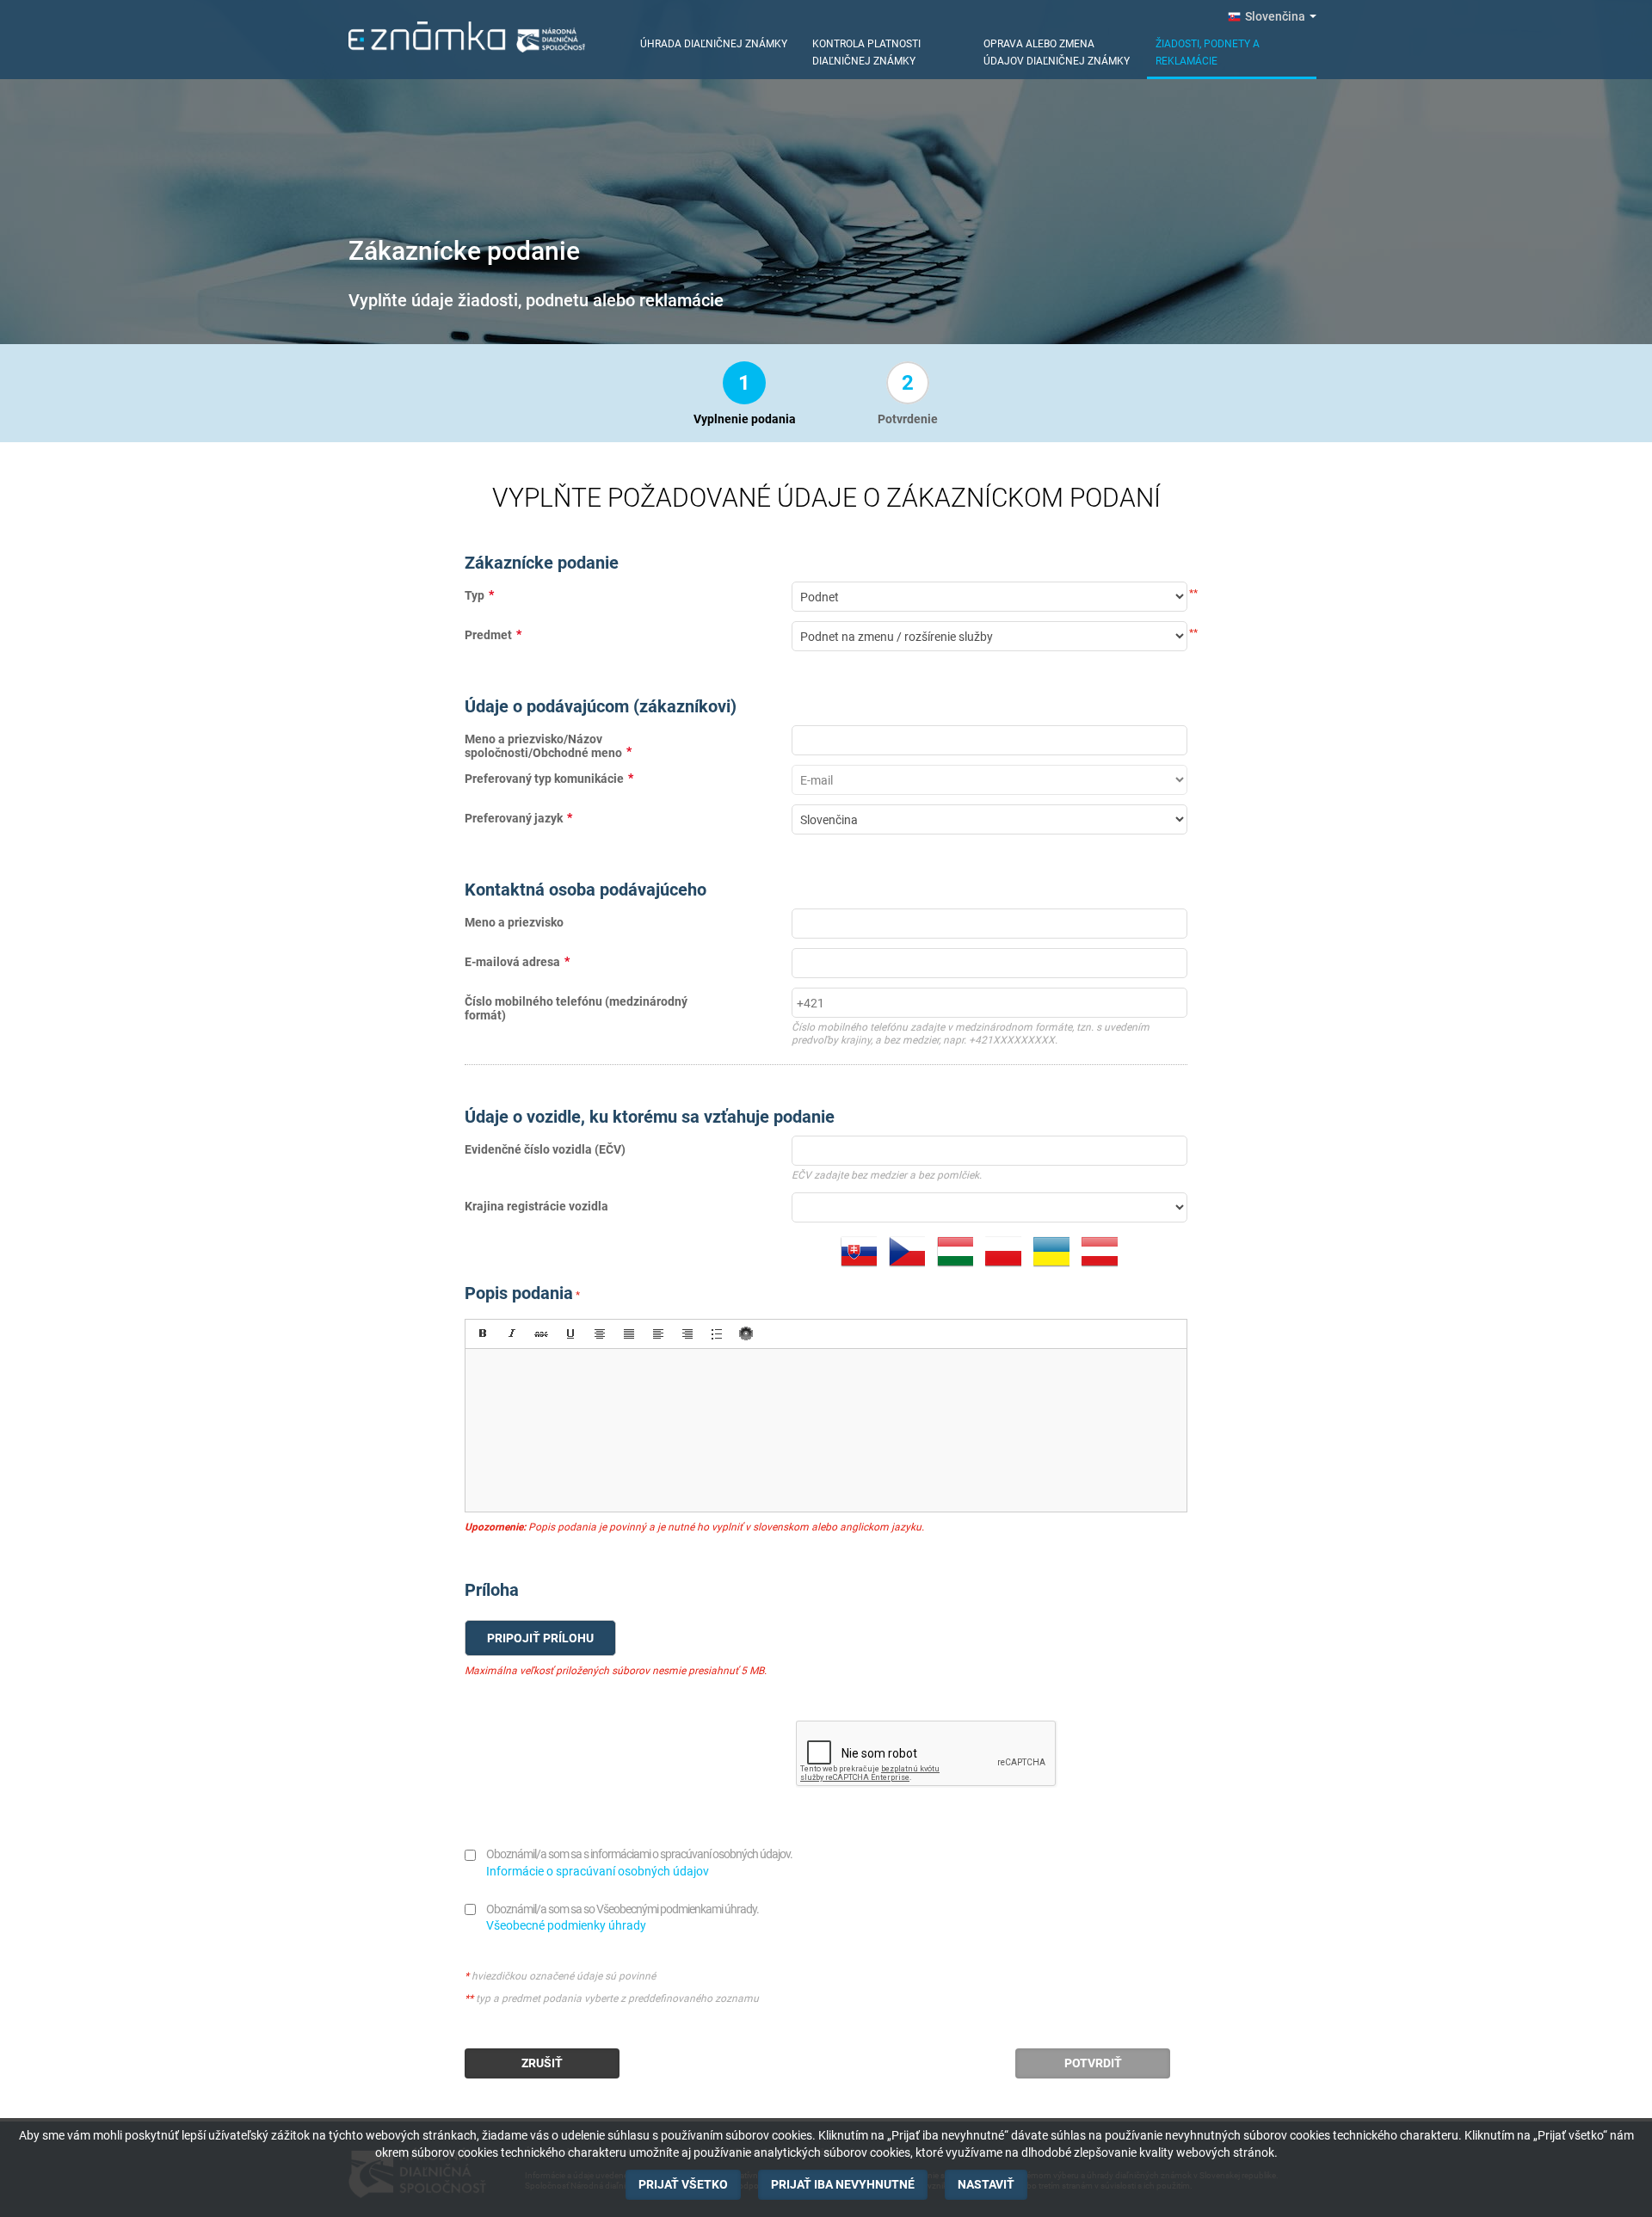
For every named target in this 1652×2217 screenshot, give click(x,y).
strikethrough (541, 1333)
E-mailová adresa (512, 962)
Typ (475, 595)
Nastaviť (986, 2184)
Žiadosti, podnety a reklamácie (1208, 52)
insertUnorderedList (717, 1333)
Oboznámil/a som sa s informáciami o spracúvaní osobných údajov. (639, 1854)
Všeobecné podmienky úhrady (566, 1925)
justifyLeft (658, 1333)
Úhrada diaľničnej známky (714, 44)
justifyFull (629, 1333)
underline (570, 1333)
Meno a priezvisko (514, 922)
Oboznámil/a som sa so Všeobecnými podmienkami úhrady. (623, 1909)
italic (512, 1333)
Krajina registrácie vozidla (536, 1206)
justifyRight (687, 1333)
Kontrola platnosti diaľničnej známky (866, 52)
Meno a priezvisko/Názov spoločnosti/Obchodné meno (543, 745)
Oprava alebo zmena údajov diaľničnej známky (1057, 52)
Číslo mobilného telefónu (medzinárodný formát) (576, 1008)
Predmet (488, 635)
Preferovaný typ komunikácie (544, 779)
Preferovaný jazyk (514, 818)
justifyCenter (600, 1333)
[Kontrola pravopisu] (746, 1333)
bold (483, 1333)
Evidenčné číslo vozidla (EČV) (545, 1149)
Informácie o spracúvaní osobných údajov (598, 1871)
